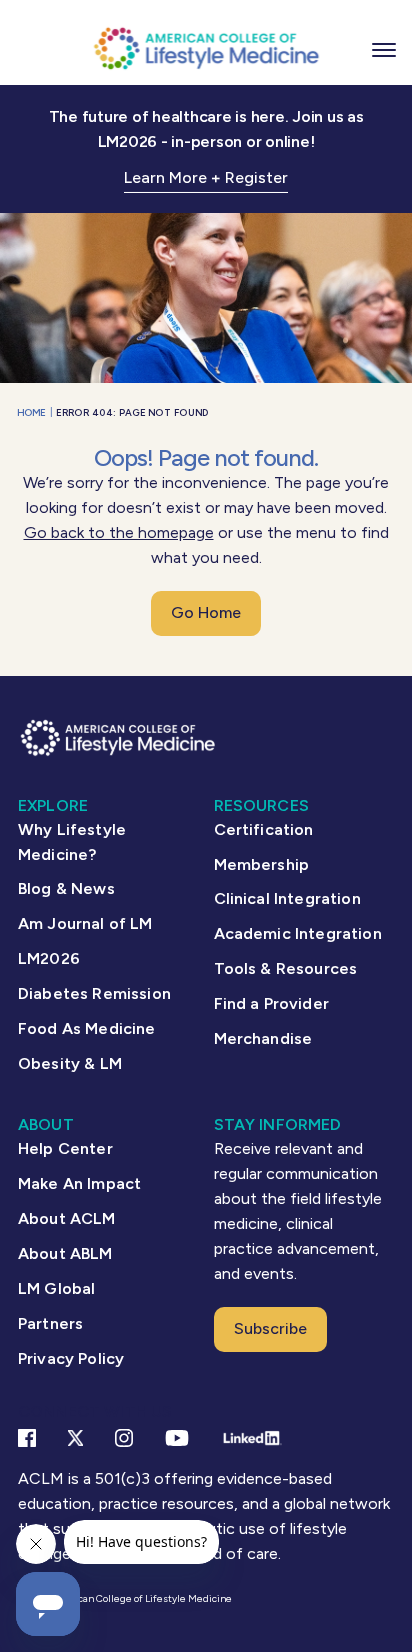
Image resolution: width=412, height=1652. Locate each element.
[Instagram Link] (124, 1438)
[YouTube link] (177, 1438)
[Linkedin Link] (251, 1438)
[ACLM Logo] (206, 47)
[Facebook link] (27, 1438)
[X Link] (75, 1438)
